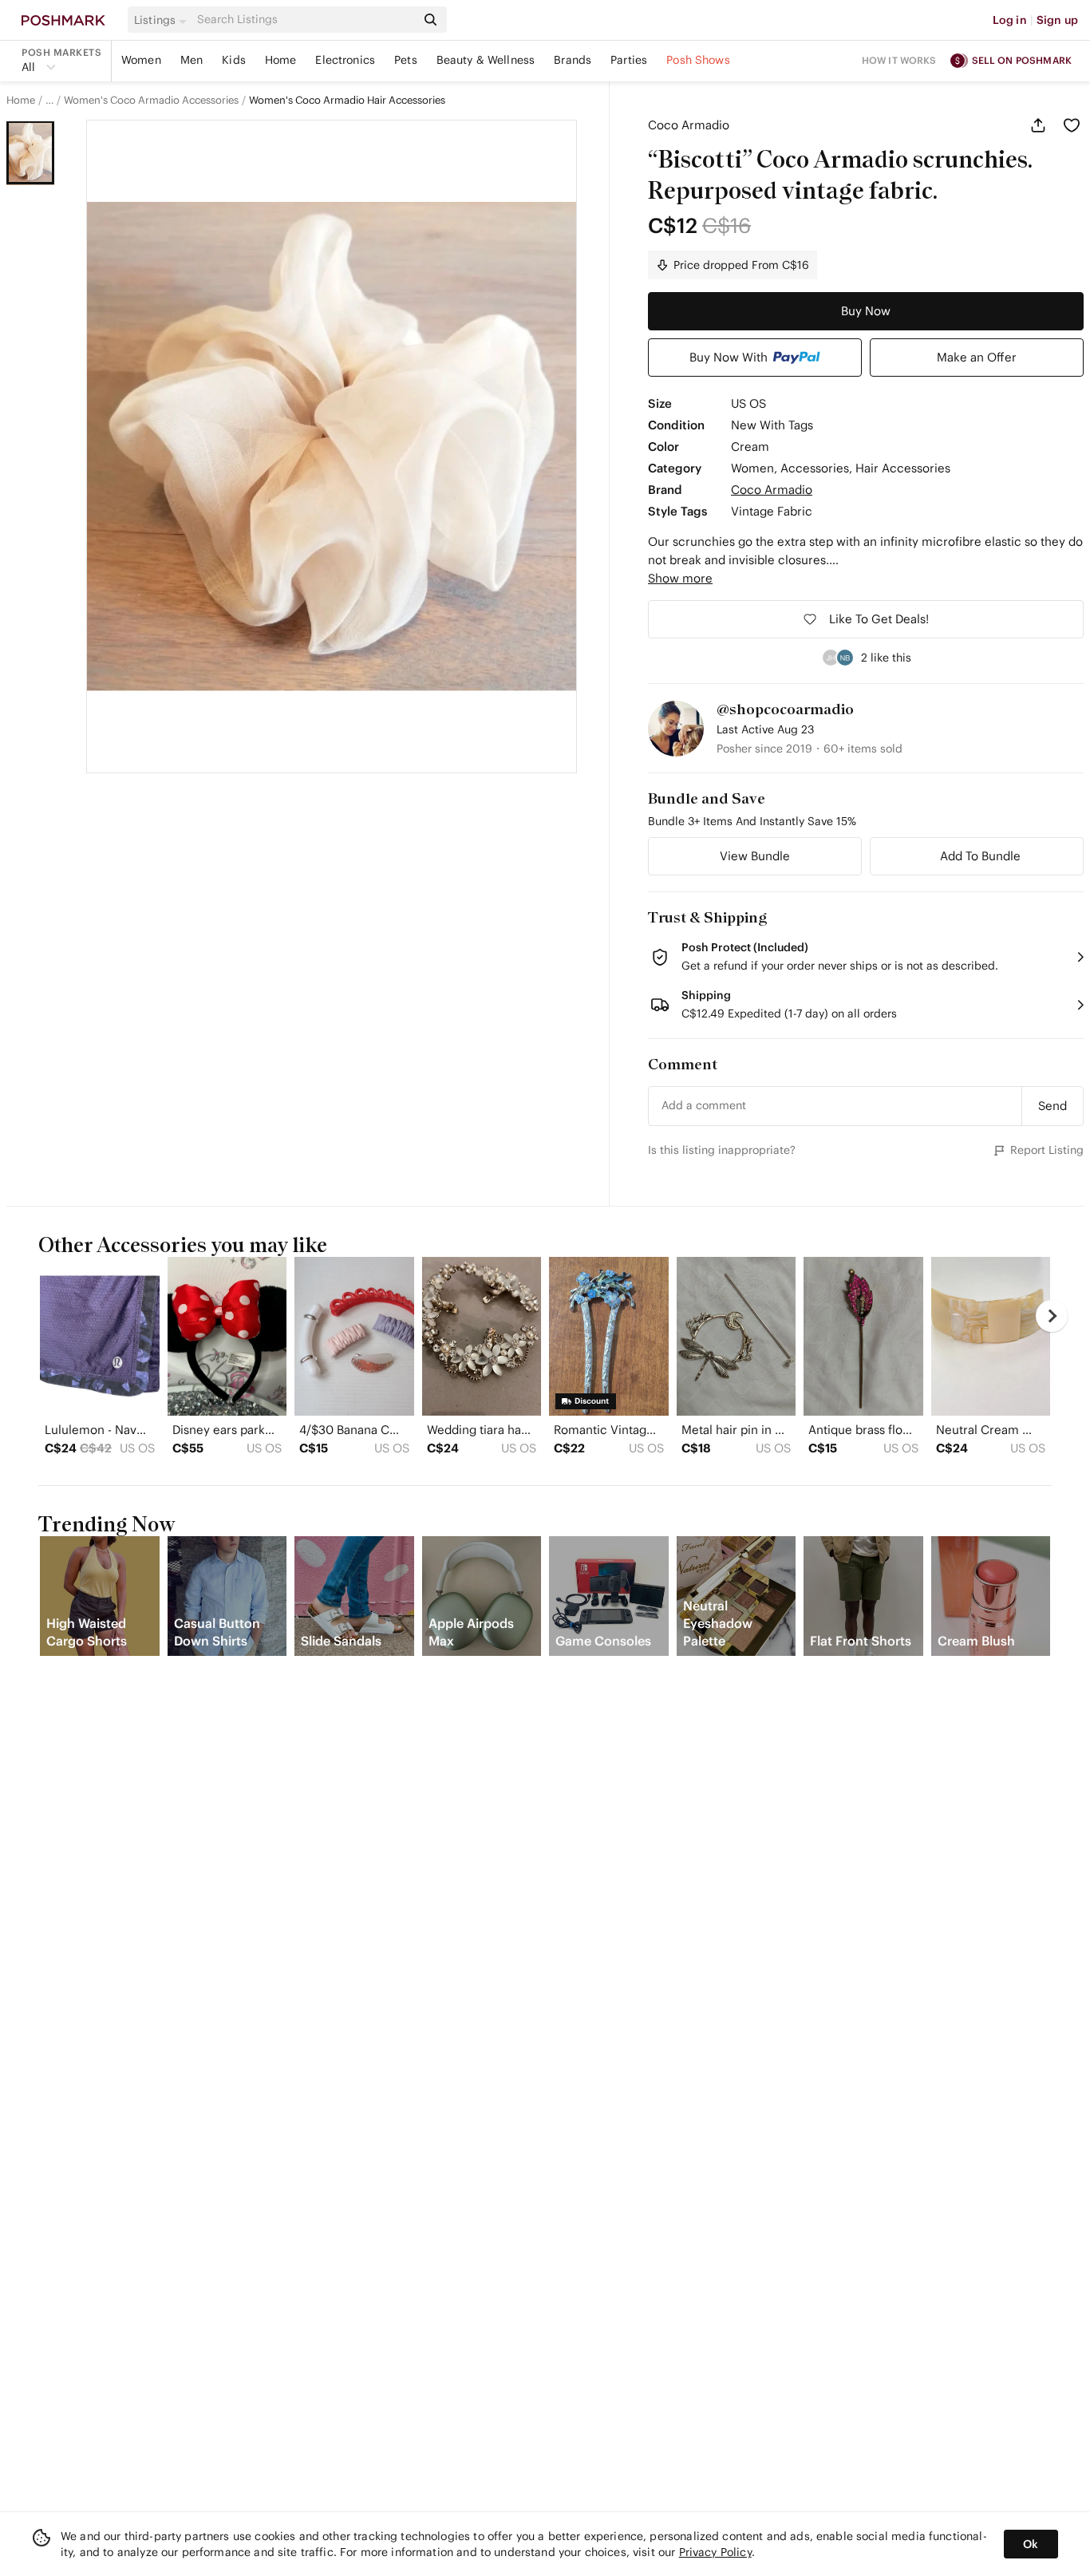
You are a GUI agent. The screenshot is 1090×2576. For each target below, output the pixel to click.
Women (141, 60)
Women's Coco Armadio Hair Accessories (347, 101)
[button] (163, 20)
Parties (629, 60)
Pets (406, 60)
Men (192, 60)
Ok (1031, 2544)
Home (281, 60)
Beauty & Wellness (486, 60)
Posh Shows (698, 60)
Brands (573, 60)
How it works (899, 60)
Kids (234, 60)
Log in (1010, 20)
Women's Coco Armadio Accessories (151, 101)
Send (1052, 1106)
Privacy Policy (715, 2552)
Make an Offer (977, 357)
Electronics (345, 60)
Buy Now (866, 311)
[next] (1052, 1316)
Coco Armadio (689, 125)
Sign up (1057, 20)
